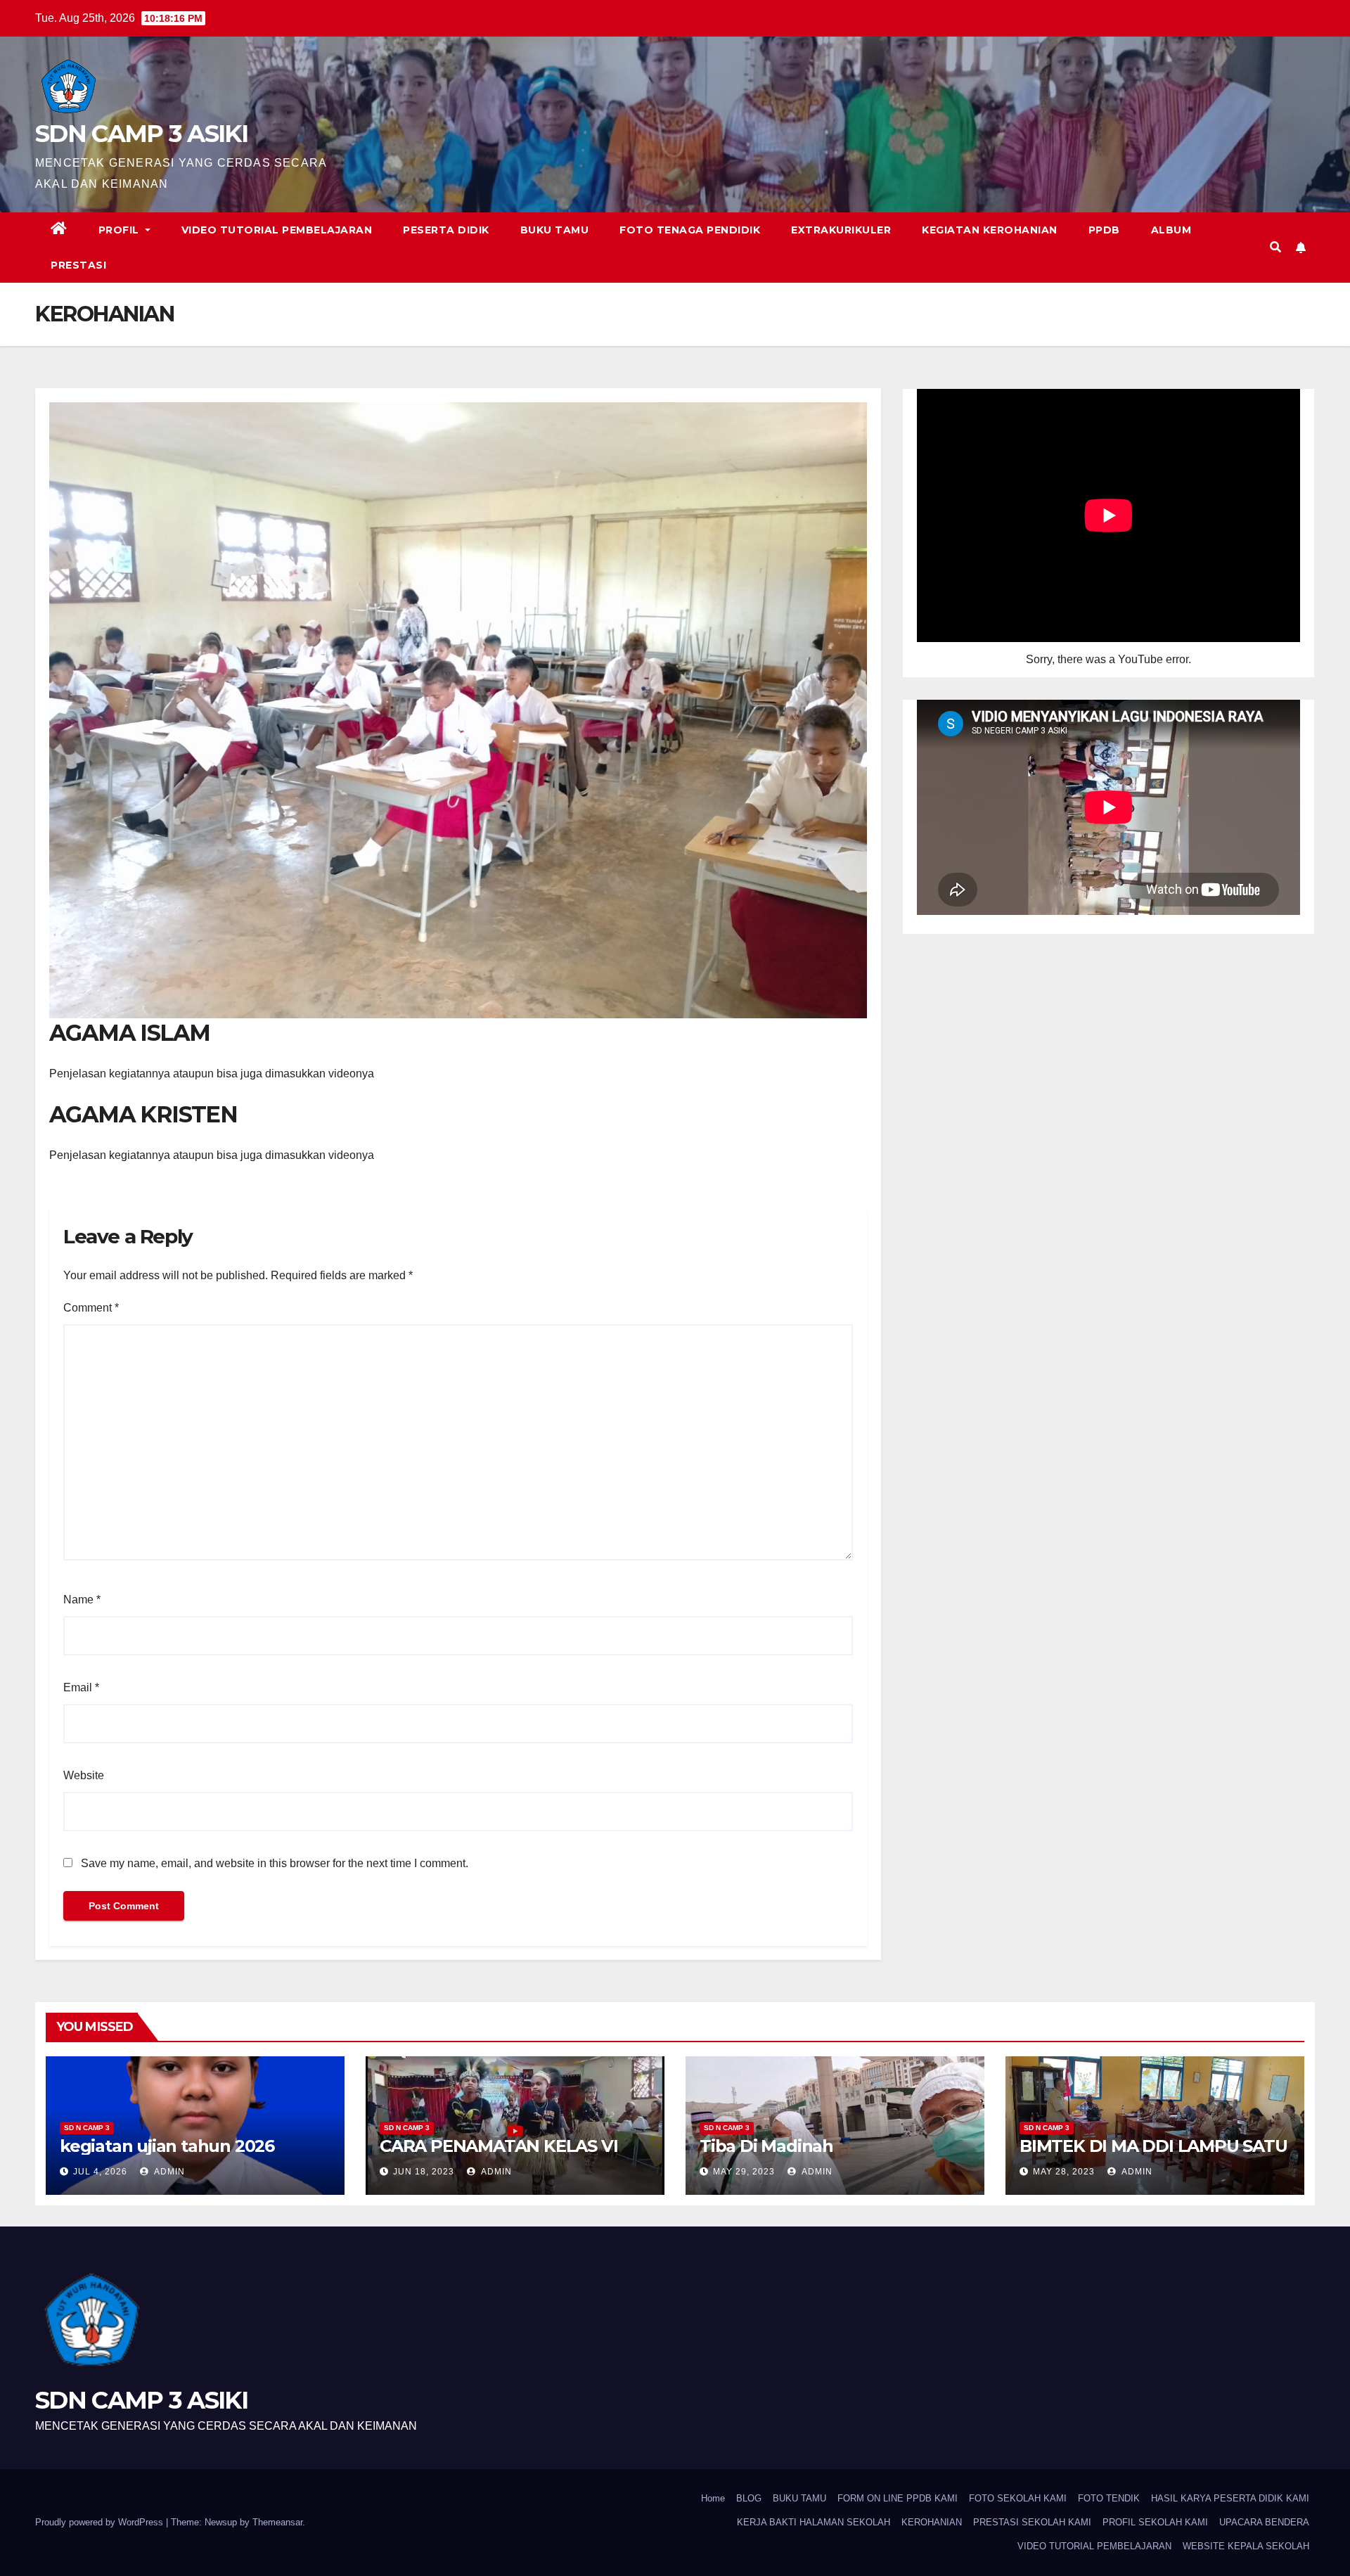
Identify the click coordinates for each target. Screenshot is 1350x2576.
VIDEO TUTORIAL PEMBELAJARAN (277, 230)
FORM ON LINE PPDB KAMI (898, 2498)
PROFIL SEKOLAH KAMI (1155, 2522)
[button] (1275, 247)
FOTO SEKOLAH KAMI (1018, 2498)
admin (168, 2172)
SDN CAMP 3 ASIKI (141, 134)
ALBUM (1171, 230)
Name (82, 1600)
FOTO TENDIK (1109, 2498)
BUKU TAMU (555, 230)
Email (81, 1687)
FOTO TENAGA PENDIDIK (690, 230)
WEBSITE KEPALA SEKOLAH (1246, 2546)
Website (84, 1775)
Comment (91, 1308)
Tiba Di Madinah (766, 2146)
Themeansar (277, 2522)
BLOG (749, 2498)
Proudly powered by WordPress (101, 2522)
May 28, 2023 (1064, 2172)
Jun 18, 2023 (424, 2172)
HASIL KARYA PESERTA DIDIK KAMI (1230, 2498)
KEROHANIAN (932, 2522)
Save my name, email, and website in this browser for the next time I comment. (275, 1863)
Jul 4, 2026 (100, 2172)
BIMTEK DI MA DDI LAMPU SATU (1153, 2146)
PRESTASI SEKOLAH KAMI (1032, 2522)
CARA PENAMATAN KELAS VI (499, 2146)
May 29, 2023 (744, 2172)
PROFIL (121, 230)
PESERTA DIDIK (446, 230)
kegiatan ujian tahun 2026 (167, 2146)
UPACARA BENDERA (1264, 2522)
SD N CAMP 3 (87, 2128)
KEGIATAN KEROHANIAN (990, 230)
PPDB (1104, 230)
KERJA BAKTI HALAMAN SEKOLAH (814, 2522)
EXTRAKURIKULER (841, 230)
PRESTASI (78, 265)
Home (713, 2498)
